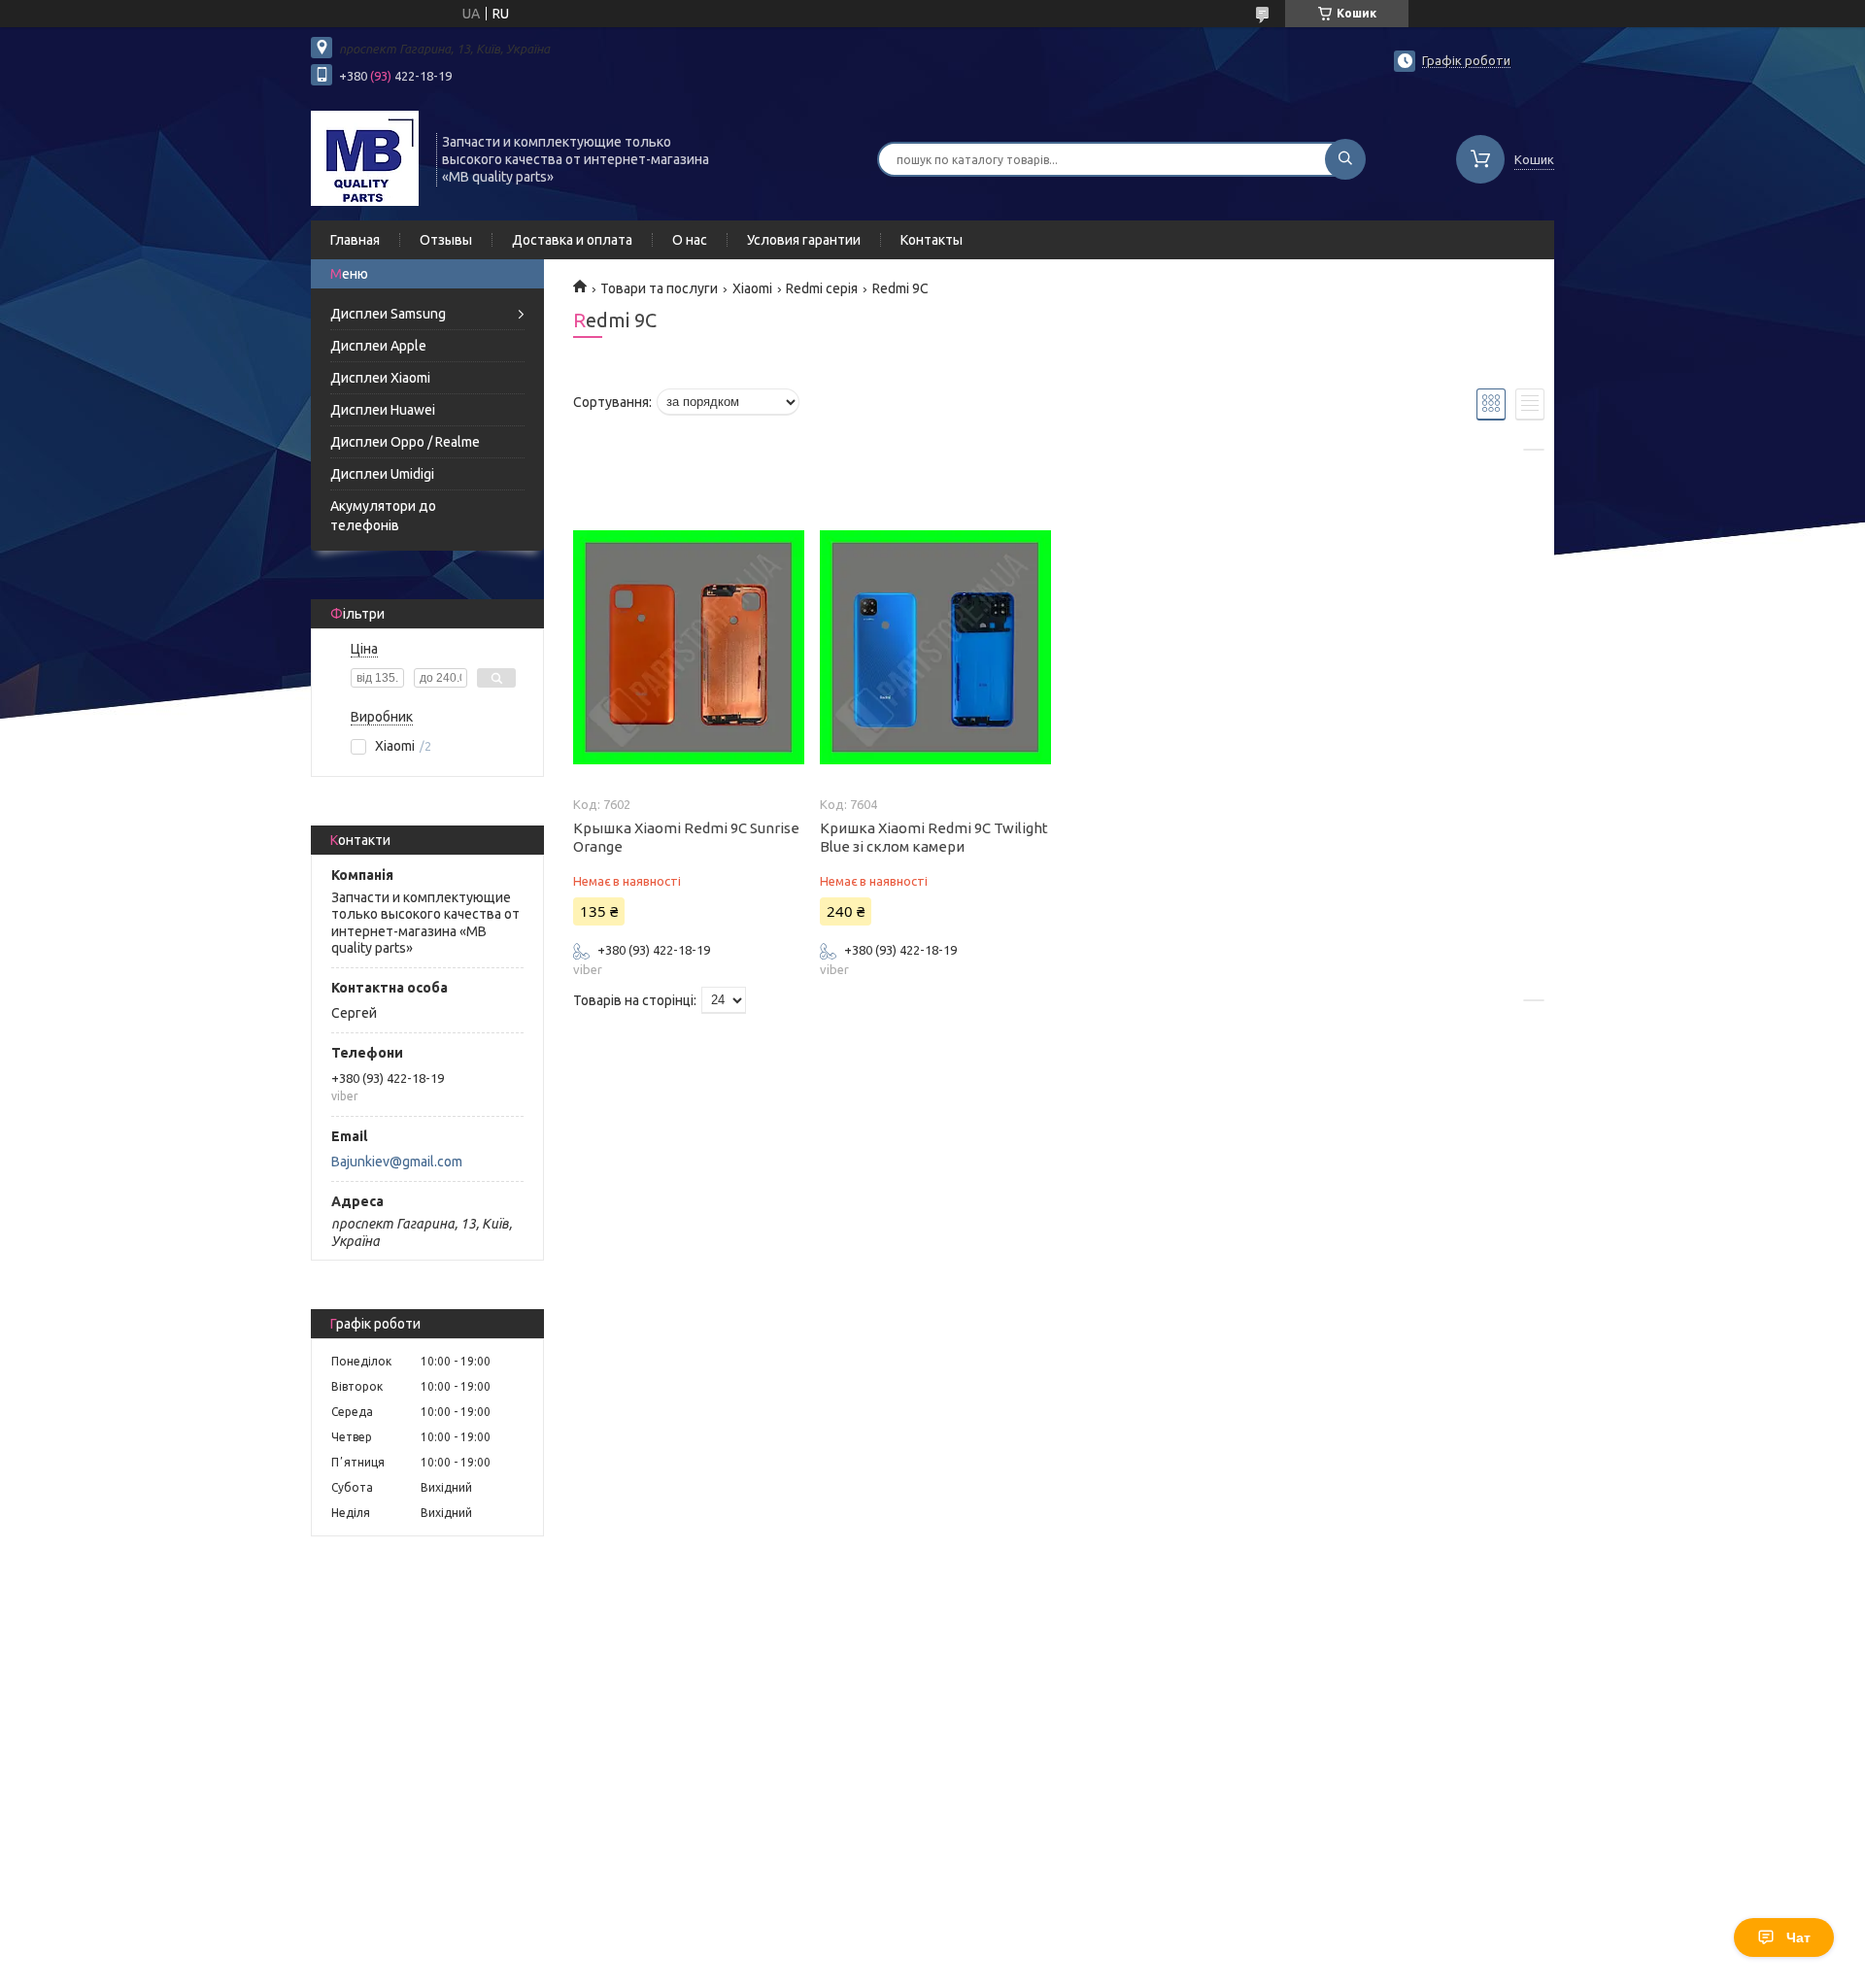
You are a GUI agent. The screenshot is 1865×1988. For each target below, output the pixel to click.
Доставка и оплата (572, 240)
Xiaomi (752, 288)
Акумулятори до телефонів (383, 516)
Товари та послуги (659, 288)
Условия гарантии (804, 240)
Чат (1798, 1937)
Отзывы (446, 240)
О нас (690, 240)
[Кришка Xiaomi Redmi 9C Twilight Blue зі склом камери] (935, 648)
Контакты (932, 240)
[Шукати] (1345, 159)
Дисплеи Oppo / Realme (405, 442)
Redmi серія (822, 288)
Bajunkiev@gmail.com (397, 1162)
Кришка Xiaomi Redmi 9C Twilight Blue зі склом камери (934, 837)
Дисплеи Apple (378, 346)
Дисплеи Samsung (388, 314)
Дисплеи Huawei (383, 410)
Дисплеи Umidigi (382, 474)
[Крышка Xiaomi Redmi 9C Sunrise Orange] (688, 648)
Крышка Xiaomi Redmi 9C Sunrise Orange (686, 837)
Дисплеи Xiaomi (380, 378)
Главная (355, 240)
